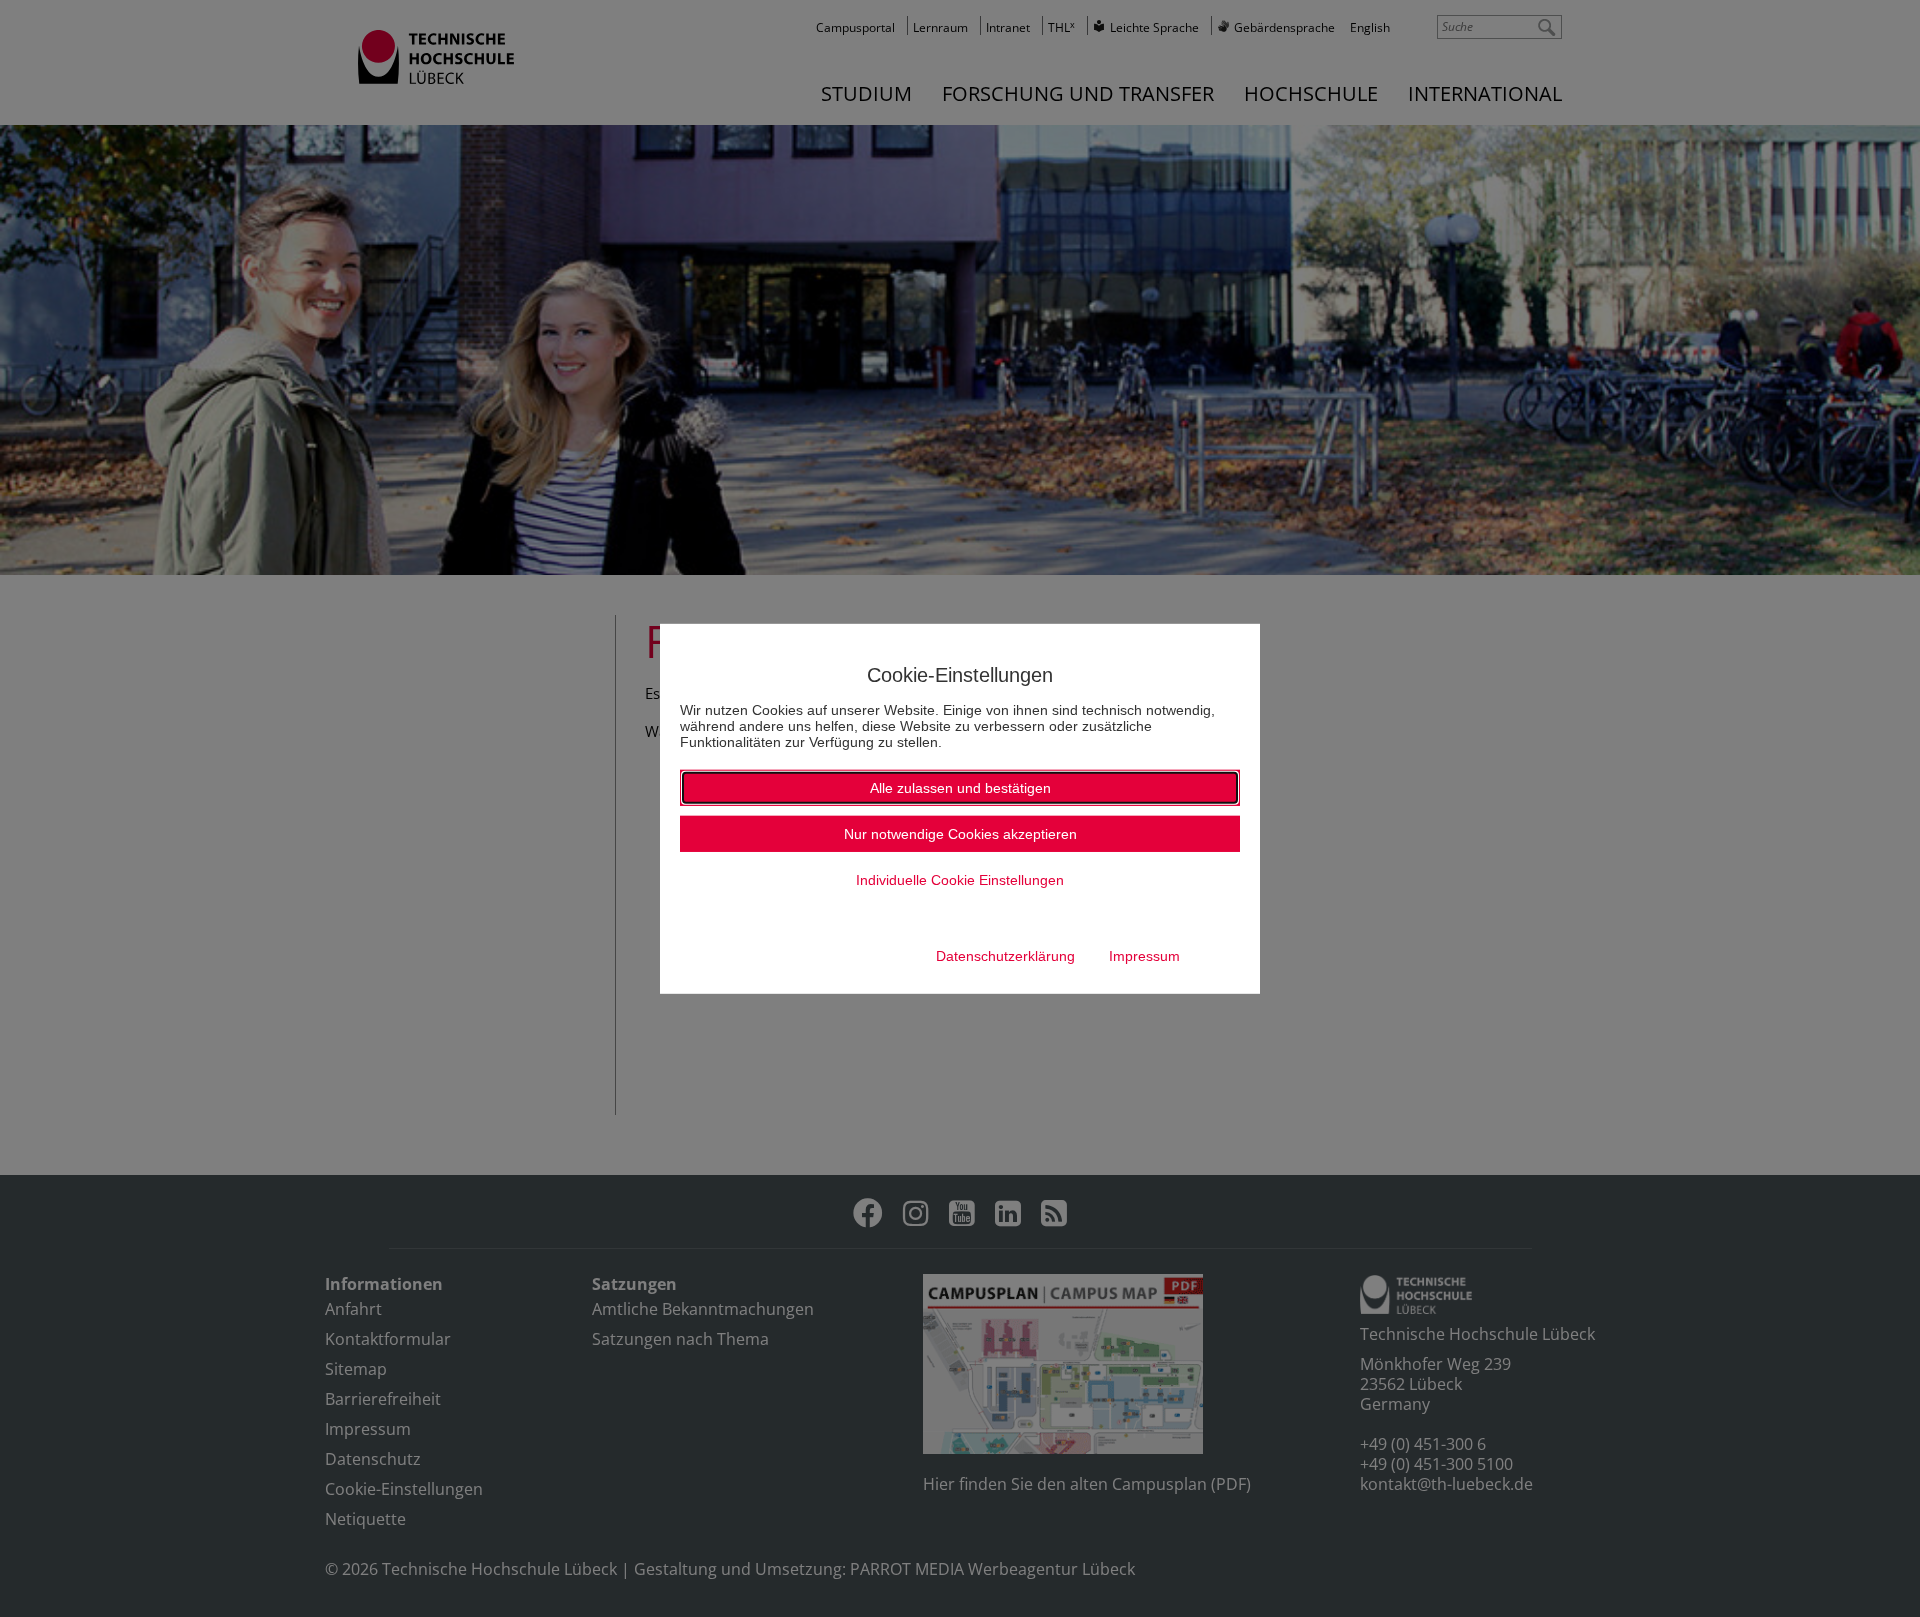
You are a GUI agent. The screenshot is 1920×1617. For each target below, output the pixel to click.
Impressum (1144, 956)
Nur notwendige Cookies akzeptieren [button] (960, 834)
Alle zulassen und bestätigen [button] (960, 788)
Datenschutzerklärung (1005, 956)
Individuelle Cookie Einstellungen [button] (960, 880)
